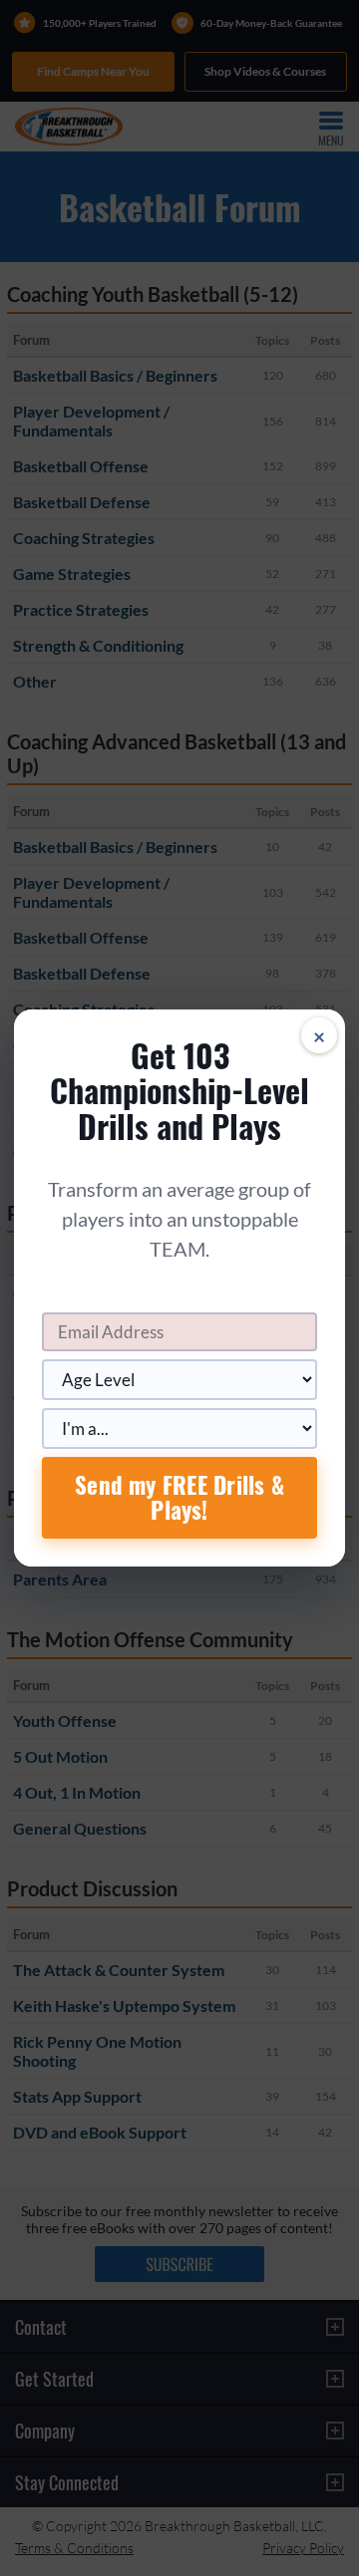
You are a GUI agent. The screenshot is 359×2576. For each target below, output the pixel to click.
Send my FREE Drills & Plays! (179, 1497)
